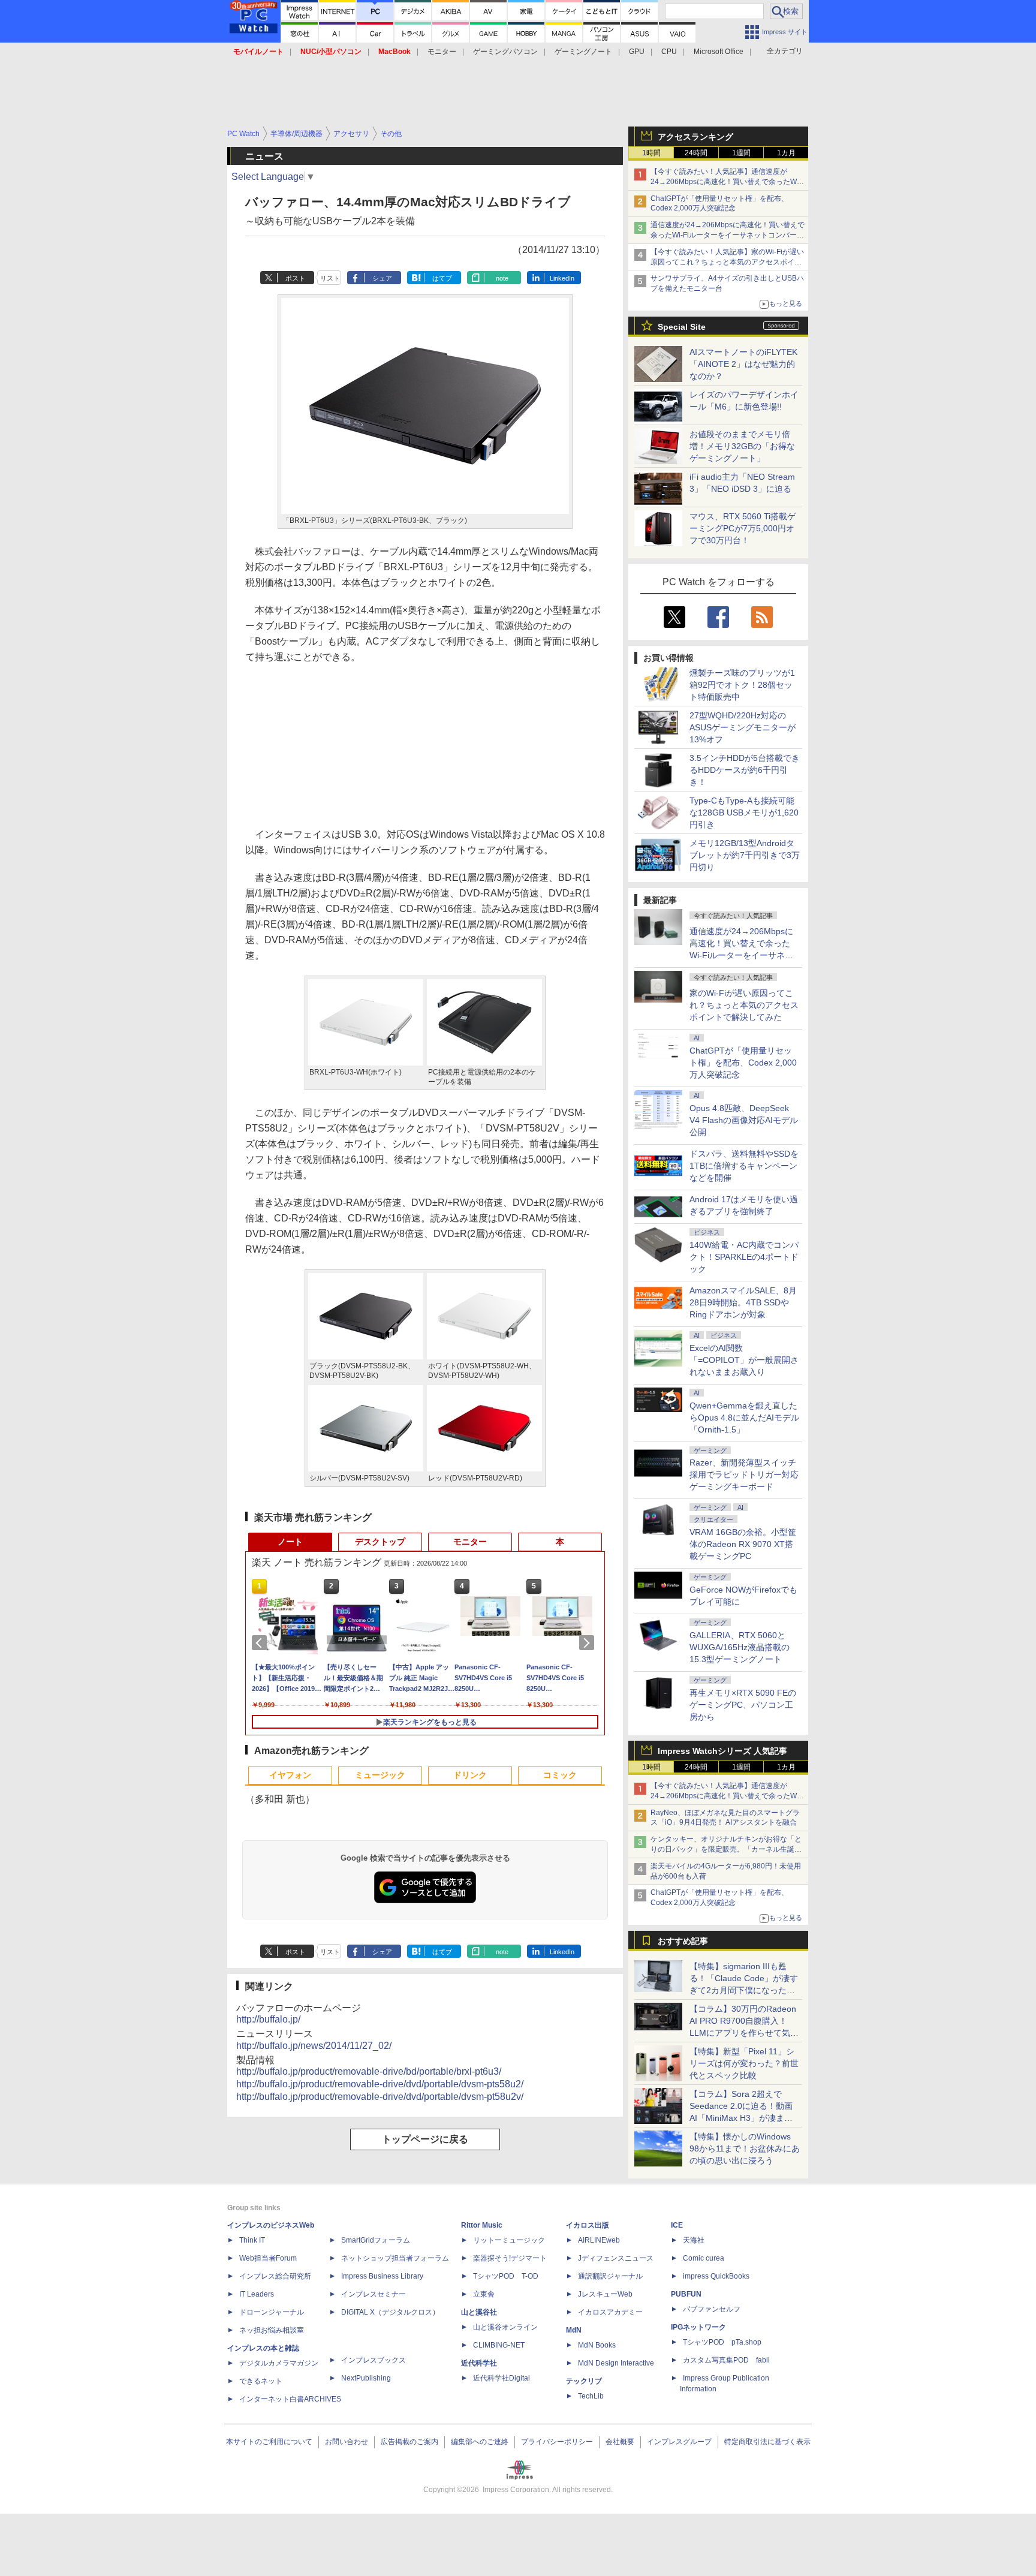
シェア (382, 278)
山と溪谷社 (479, 2312)
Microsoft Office (719, 52)
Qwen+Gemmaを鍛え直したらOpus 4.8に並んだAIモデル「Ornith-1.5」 (744, 1418)
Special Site (682, 327)
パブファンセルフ (712, 2309)
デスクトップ (380, 1542)
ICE (677, 2225)
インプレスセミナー (374, 2294)
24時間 (696, 153)
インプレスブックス (374, 2360)
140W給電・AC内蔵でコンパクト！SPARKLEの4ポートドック (744, 1257)
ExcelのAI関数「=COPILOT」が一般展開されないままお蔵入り (744, 1360)
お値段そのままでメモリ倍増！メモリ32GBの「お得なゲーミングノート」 (742, 446)
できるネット (261, 2381)
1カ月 (786, 153)
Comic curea (704, 2258)
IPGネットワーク (698, 2327)
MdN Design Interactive (616, 2363)
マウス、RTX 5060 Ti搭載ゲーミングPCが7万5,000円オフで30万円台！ (743, 528)
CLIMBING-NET (499, 2345)
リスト (330, 278)
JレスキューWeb (605, 2294)
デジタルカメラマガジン (279, 2363)
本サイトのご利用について (269, 2442)
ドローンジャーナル (272, 2312)
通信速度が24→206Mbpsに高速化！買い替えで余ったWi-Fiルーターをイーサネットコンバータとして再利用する (728, 235)
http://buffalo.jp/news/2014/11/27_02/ (314, 2046)
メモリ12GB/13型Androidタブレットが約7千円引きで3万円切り (745, 855)
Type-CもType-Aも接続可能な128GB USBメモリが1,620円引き (744, 812)
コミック (560, 1775)
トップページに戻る (425, 2139)
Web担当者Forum (268, 2258)
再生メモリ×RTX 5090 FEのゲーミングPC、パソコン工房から (743, 1705)
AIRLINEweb (599, 2240)
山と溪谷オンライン (505, 2327)
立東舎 (484, 2294)
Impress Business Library (382, 2276)
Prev (261, 1643)
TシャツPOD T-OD (506, 2276)
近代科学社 (479, 2363)
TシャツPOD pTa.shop (722, 2342)
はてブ (442, 278)
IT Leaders (257, 2294)
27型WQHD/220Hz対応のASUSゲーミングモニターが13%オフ (743, 727)
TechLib (591, 2396)
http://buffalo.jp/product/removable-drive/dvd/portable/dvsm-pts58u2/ (380, 2084)
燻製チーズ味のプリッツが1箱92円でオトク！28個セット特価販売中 (742, 685)
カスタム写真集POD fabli (726, 2360)
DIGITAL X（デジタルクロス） (390, 2312)
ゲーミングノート (583, 52)
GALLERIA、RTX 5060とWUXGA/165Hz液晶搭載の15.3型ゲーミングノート (740, 1647)
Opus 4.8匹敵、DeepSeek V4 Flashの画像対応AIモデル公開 (744, 1120)
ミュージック (380, 1775)
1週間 (741, 153)
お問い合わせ (347, 2442)
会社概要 (620, 2442)
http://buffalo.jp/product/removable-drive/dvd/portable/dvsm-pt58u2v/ (380, 2097)
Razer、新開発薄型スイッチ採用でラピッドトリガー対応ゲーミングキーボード (744, 1474)
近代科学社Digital (502, 2378)
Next (589, 1643)
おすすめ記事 (683, 1941)
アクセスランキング (695, 137)
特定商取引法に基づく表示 (767, 2442)
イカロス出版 (588, 2225)
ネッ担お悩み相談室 (272, 2330)
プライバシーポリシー (557, 2442)
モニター (442, 52)
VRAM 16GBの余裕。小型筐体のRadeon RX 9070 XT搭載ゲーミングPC (743, 1544)
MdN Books (597, 2345)
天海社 (694, 2240)
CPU (669, 52)
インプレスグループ (679, 2442)
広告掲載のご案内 (409, 2442)
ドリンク (470, 1775)
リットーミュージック (509, 2240)
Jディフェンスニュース (616, 2258)
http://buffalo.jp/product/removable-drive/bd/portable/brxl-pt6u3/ (369, 2071)
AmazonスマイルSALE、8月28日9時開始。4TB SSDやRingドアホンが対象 (743, 1302)
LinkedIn (562, 278)
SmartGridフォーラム (376, 2240)
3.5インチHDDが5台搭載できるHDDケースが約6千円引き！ (745, 770)
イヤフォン (290, 1775)
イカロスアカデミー (610, 2312)
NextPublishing (366, 2378)
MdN (574, 2330)
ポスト (295, 278)
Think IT (252, 2240)
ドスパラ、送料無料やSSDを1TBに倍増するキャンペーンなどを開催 (744, 1166)
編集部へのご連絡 (480, 2442)
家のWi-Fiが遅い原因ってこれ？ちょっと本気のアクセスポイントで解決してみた (744, 1005)
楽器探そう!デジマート (510, 2258)
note (502, 278)
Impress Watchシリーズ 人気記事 (722, 1751)
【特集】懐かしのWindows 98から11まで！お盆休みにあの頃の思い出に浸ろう (745, 2148)
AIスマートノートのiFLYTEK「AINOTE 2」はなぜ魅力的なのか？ (743, 364)
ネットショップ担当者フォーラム (395, 2258)
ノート (290, 1542)
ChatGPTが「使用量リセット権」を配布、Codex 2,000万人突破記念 (743, 1063)
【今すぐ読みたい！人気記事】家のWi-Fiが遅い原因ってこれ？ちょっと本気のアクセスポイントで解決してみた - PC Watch (727, 262)
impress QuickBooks (716, 2276)
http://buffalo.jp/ (268, 2019)
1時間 (651, 153)
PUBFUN (686, 2294)
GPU (637, 52)
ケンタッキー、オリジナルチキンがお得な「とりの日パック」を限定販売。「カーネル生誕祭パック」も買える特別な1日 (726, 1849)
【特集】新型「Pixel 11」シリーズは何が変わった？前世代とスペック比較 (744, 2063)
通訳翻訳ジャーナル (610, 2276)
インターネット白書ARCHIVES (290, 2399)
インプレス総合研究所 (275, 2276)
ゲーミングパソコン (505, 52)
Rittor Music (482, 2225)
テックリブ (584, 2381)
